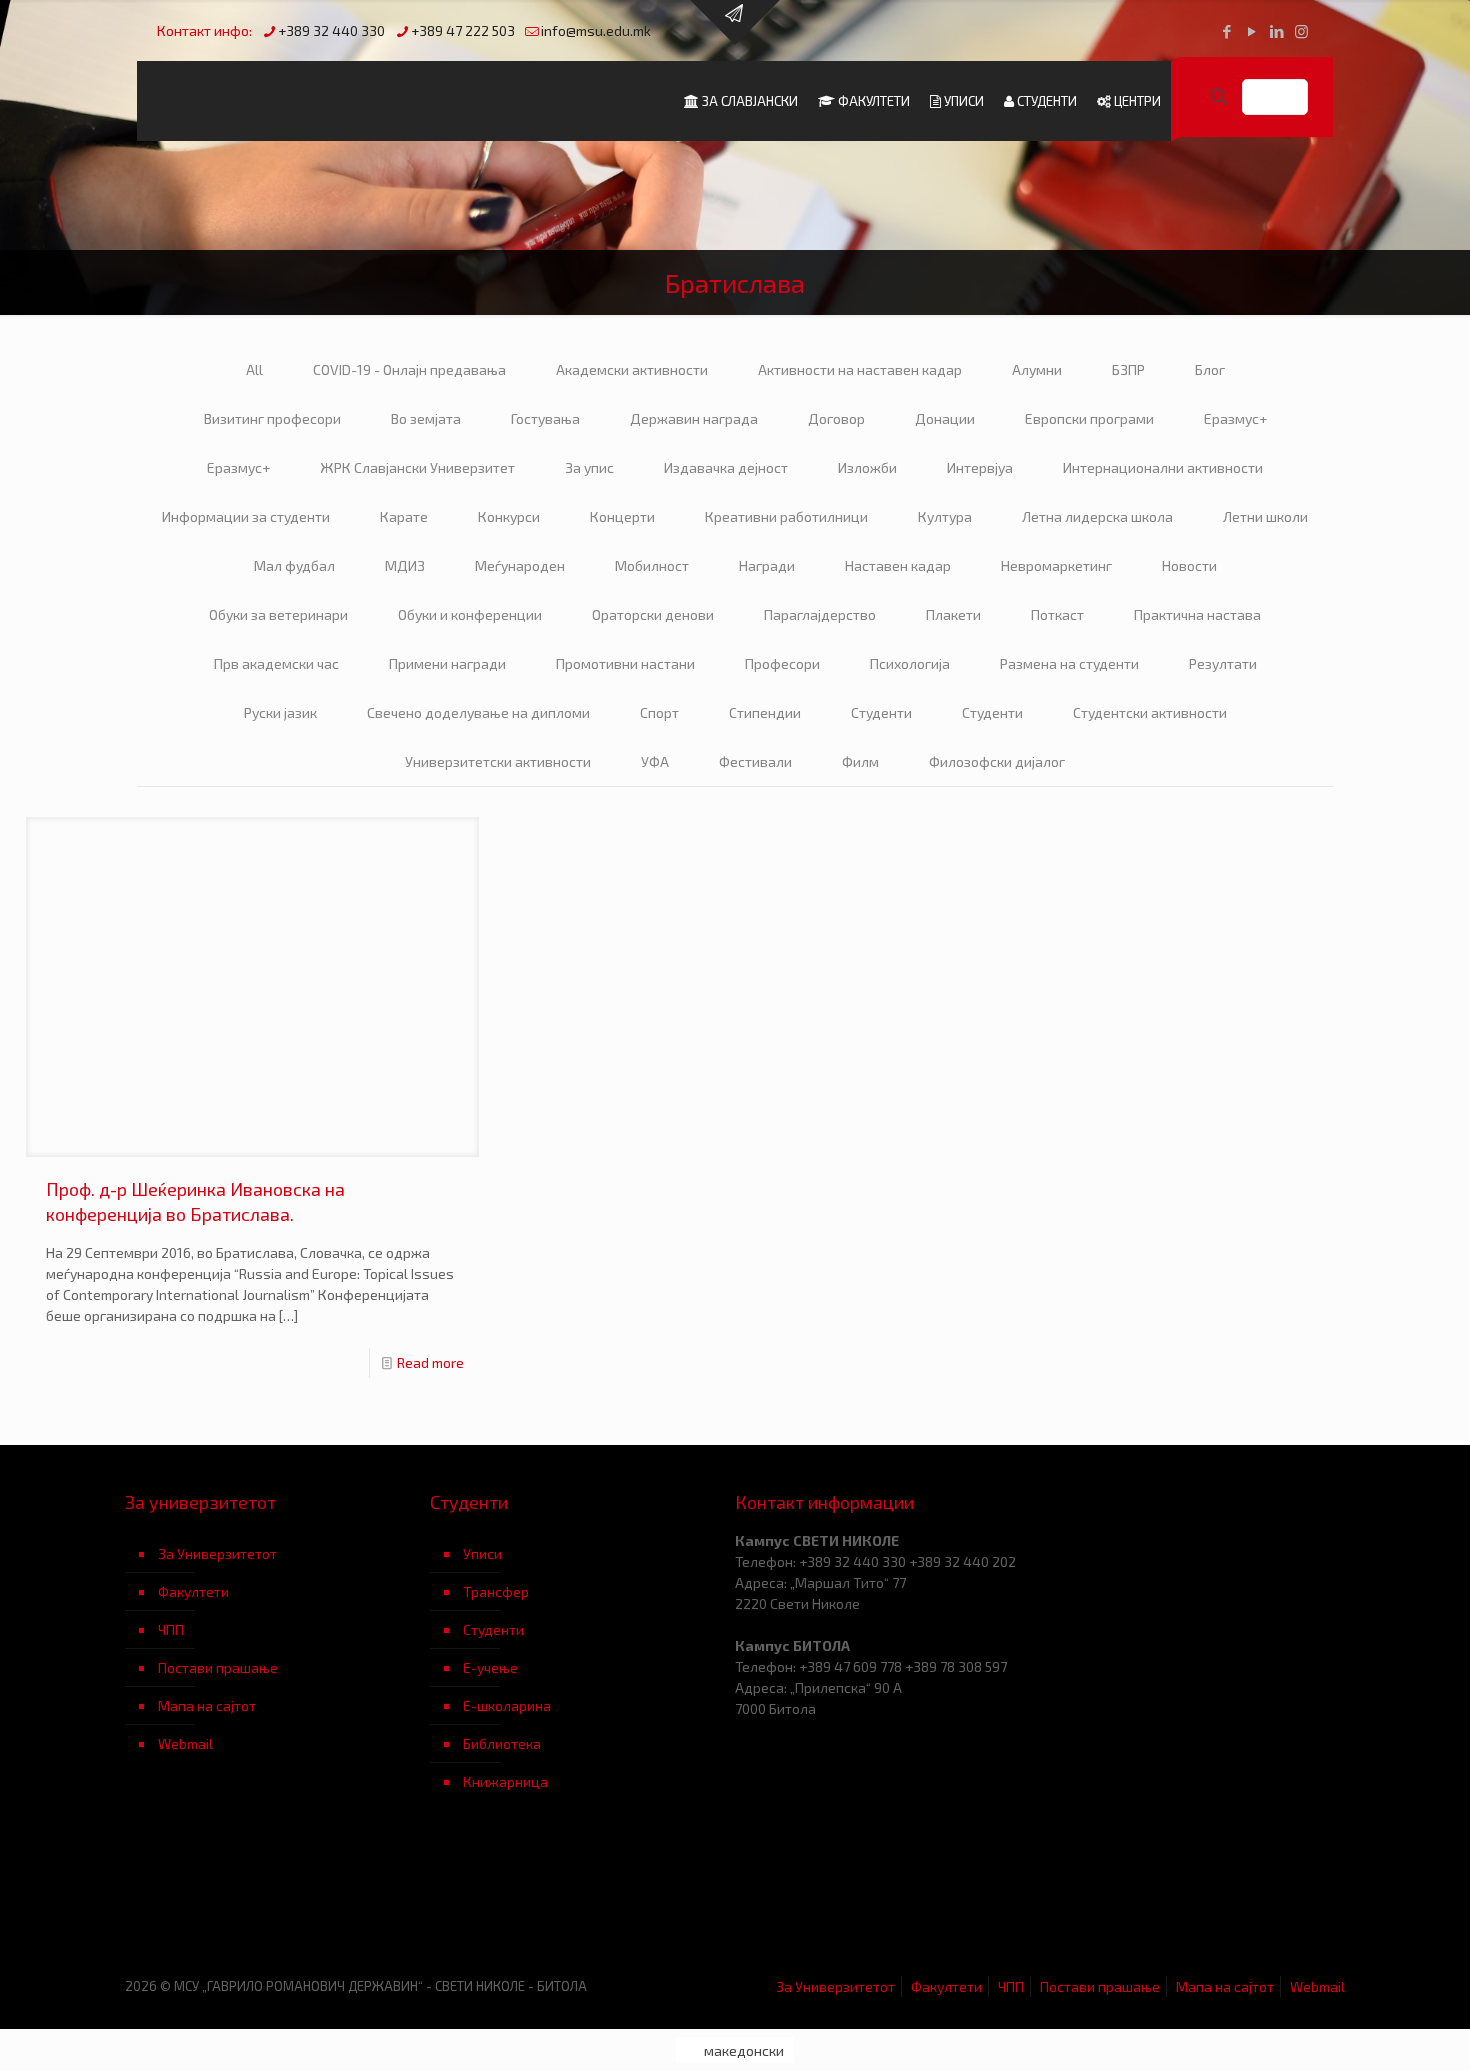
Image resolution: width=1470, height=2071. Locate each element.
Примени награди (447, 663)
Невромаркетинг (1056, 565)
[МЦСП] (277, 1898)
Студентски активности (1150, 712)
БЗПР (1128, 369)
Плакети (953, 614)
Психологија (910, 663)
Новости (1189, 565)
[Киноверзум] (582, 1898)
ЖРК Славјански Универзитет (417, 467)
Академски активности (632, 369)
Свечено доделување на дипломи (478, 712)
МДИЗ (405, 565)
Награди (767, 565)
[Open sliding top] (735, 22)
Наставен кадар (898, 565)
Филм (860, 761)
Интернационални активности (1163, 467)
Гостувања (545, 418)
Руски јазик (280, 712)
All (254, 369)
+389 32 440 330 (331, 30)
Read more (430, 1362)
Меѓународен (520, 565)
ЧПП (171, 1629)
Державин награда (694, 418)
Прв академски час (276, 663)
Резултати (1223, 663)
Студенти (881, 712)
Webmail (185, 1743)
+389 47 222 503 (463, 30)
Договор (836, 418)
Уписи (482, 1553)
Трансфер (496, 1591)
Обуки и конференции (470, 614)
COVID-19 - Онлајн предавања (409, 369)
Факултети (193, 1591)
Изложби (867, 467)
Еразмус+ (1235, 418)
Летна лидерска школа (1097, 516)
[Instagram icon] (1301, 31)
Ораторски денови (653, 614)
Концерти (622, 516)
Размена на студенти (1069, 663)
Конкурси (509, 516)
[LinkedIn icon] (1276, 31)
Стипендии (765, 712)
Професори (782, 663)
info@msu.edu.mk (596, 30)
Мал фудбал (294, 565)
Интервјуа (980, 467)
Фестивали (755, 761)
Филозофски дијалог (997, 761)
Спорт (659, 712)
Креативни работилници (786, 516)
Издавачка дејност (726, 467)
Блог (1210, 369)
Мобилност (652, 565)
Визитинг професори (272, 418)
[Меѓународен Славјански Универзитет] (327, 101)
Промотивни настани (625, 663)
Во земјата (426, 418)
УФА (655, 761)
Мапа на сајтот (207, 1705)
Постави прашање (218, 1667)
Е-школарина (507, 1705)
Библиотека (502, 1743)
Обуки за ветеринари (278, 614)
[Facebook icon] (1226, 31)
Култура (945, 516)
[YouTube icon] (1251, 31)
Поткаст (1057, 614)
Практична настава (1197, 614)
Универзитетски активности (498, 761)
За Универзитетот (217, 1553)
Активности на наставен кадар (860, 369)
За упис (589, 467)
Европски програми (1089, 418)
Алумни (1037, 369)
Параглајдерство (820, 614)
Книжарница (505, 1781)
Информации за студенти (246, 516)
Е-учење (490, 1667)
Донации (945, 418)
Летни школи (1265, 516)
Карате (404, 516)
